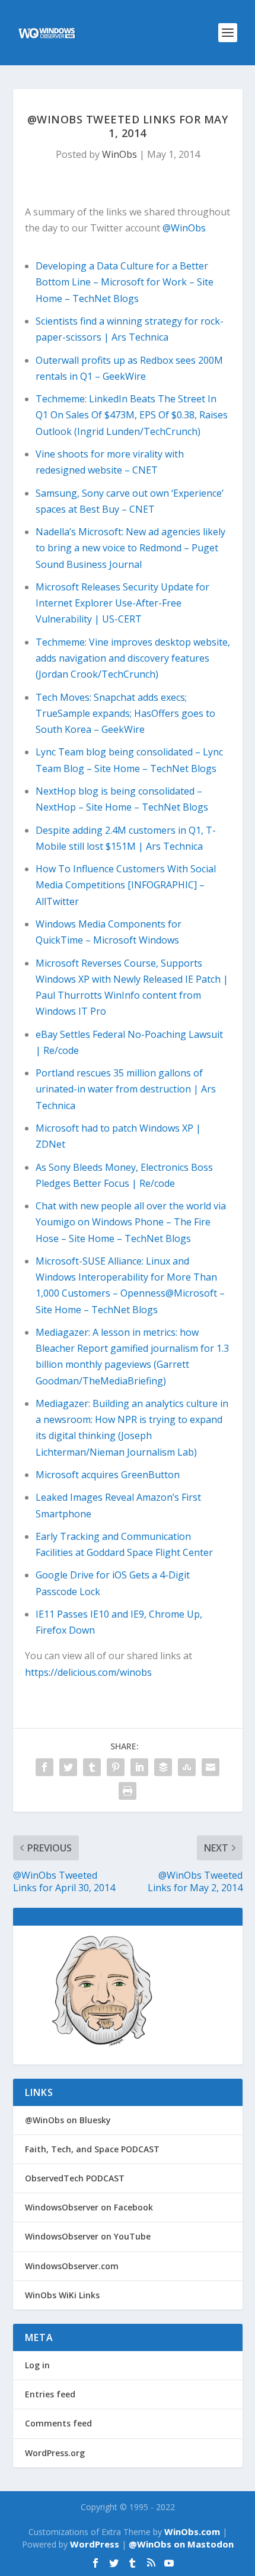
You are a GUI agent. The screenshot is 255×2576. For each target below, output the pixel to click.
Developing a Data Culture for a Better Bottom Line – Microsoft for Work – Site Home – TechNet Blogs (125, 282)
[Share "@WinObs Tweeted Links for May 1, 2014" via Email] (211, 1767)
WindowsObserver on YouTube (88, 2236)
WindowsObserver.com (72, 2266)
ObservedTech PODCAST (75, 2178)
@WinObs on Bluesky (68, 2120)
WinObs (119, 154)
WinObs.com (192, 2531)
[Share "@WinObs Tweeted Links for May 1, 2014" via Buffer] (163, 1767)
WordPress (95, 2544)
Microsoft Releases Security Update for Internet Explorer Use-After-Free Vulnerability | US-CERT (122, 603)
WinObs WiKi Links (62, 2295)
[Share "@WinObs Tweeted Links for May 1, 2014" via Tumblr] (92, 1767)
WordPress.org (55, 2453)
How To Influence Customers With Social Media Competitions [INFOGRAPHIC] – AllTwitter (126, 885)
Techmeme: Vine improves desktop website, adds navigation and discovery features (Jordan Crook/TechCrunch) (133, 658)
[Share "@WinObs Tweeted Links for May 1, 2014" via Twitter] (68, 1767)
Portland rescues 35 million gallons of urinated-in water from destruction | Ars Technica (126, 1089)
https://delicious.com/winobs (88, 1672)
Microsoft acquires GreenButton (108, 1475)
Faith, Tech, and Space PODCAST (92, 2149)
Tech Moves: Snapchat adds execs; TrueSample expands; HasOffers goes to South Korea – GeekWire (125, 713)
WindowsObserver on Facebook (89, 2207)
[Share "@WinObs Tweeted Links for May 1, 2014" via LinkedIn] (139, 1767)
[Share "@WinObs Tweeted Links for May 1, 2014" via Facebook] (44, 1767)
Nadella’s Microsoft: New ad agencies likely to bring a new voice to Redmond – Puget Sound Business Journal (130, 548)
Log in (37, 2365)
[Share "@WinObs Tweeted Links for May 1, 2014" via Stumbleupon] (187, 1767)
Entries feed (50, 2394)
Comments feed (58, 2423)
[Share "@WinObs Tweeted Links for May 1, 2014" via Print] (128, 1791)
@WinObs (184, 228)
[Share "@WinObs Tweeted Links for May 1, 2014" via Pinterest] (116, 1767)
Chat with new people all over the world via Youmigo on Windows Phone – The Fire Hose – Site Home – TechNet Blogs (131, 1222)
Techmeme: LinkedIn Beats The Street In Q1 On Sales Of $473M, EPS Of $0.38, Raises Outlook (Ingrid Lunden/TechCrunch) (132, 415)
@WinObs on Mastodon (181, 2544)
